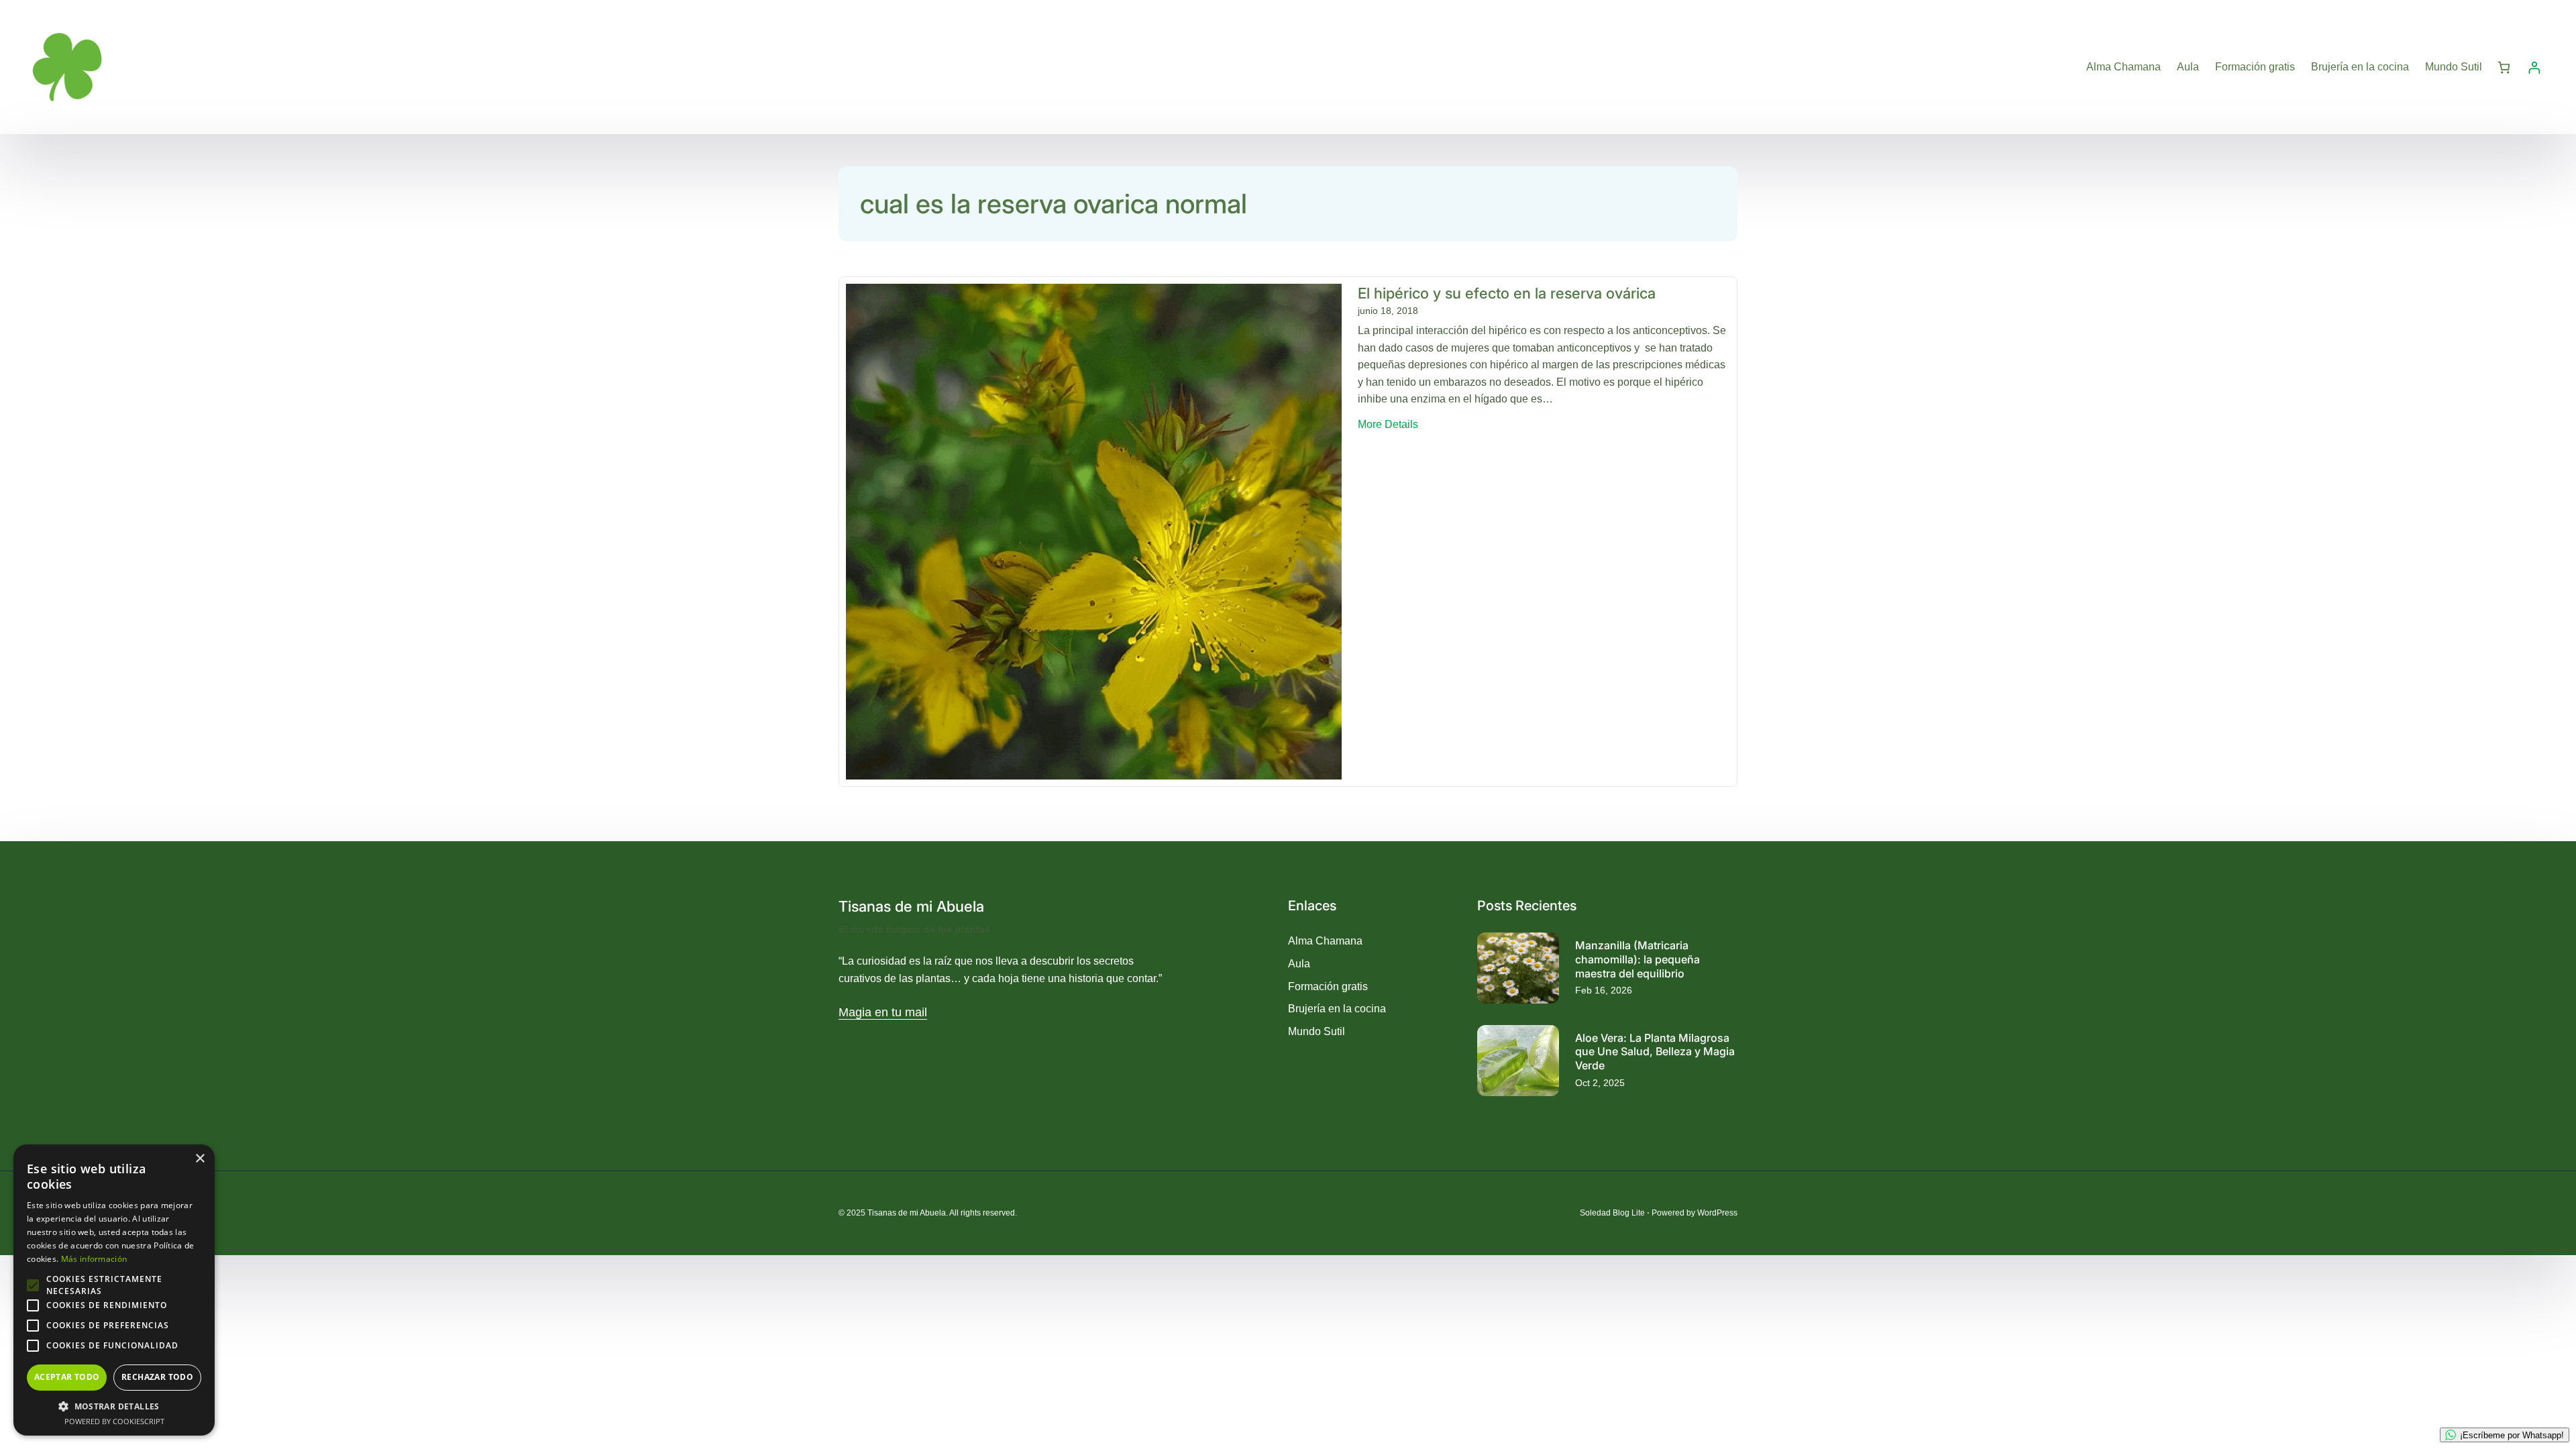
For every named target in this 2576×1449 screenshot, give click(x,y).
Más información (94, 1259)
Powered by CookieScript (114, 1421)
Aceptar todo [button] (67, 1377)
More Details (1388, 426)
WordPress (1717, 1213)
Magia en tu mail (883, 1012)
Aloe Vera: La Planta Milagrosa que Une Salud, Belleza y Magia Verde (1655, 1052)
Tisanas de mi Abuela (911, 906)
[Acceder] (2534, 67)
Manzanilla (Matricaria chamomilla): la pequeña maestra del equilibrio (1638, 959)
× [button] (200, 1159)
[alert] (114, 1290)
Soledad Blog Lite (1612, 1213)
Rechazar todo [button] (157, 1377)
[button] (114, 1406)
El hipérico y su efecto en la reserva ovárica (1507, 293)
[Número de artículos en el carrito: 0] (2504, 67)
